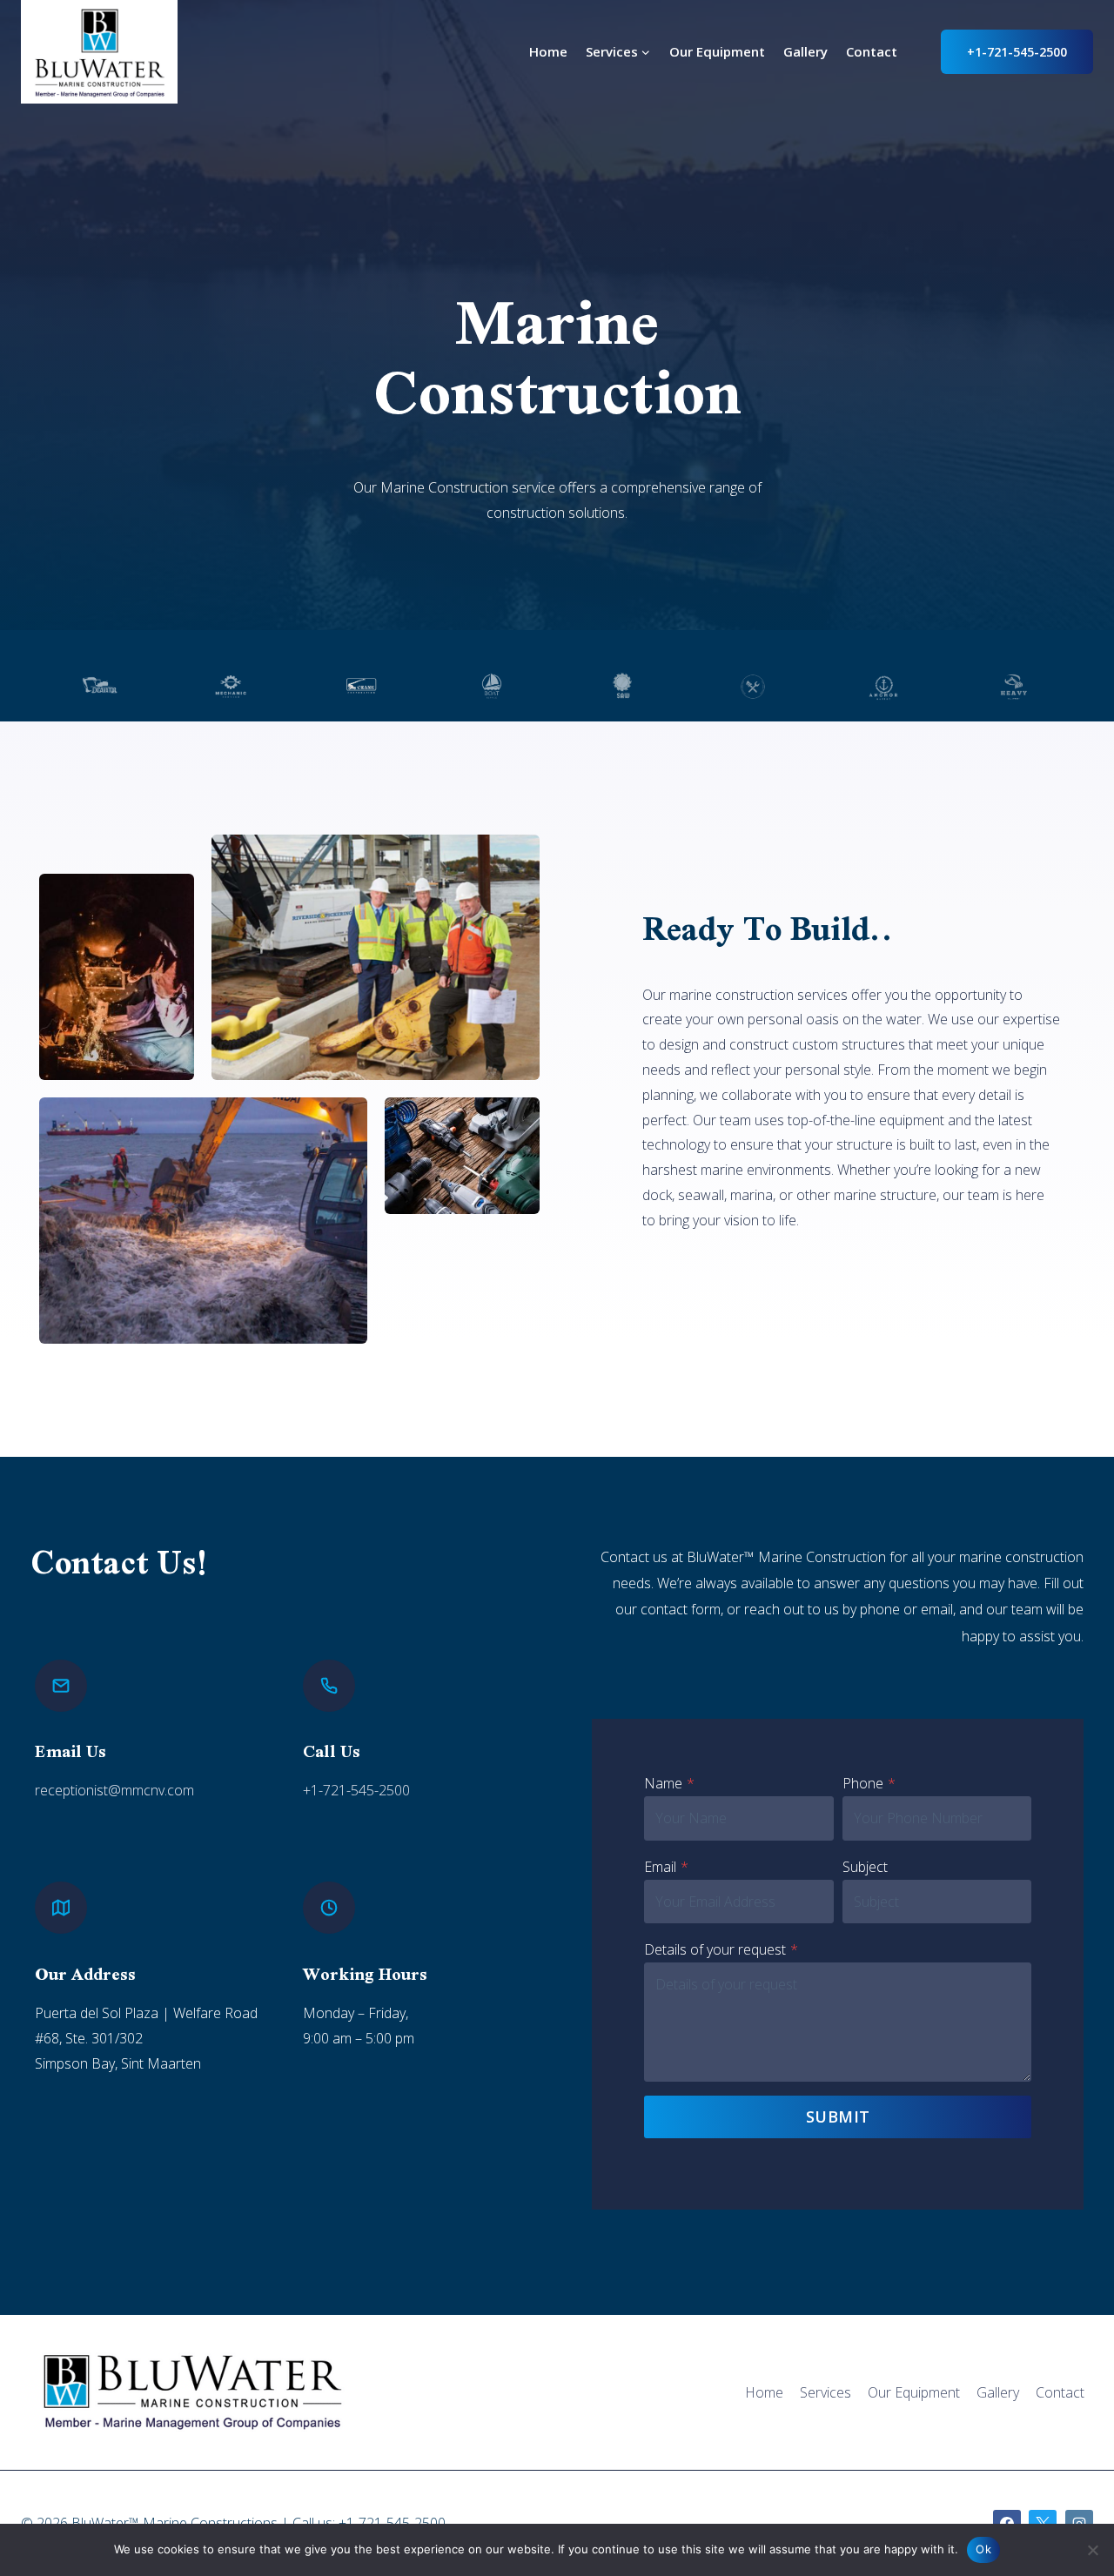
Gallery (805, 51)
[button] (117, 977)
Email (666, 1867)
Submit (838, 2116)
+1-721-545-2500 (1017, 52)
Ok (983, 2549)
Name (669, 1783)
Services (825, 2392)
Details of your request (721, 1949)
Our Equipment (717, 51)
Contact (872, 51)
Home (548, 51)
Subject (865, 1867)
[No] (1092, 2550)
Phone (869, 1783)
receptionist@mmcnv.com (114, 1790)
